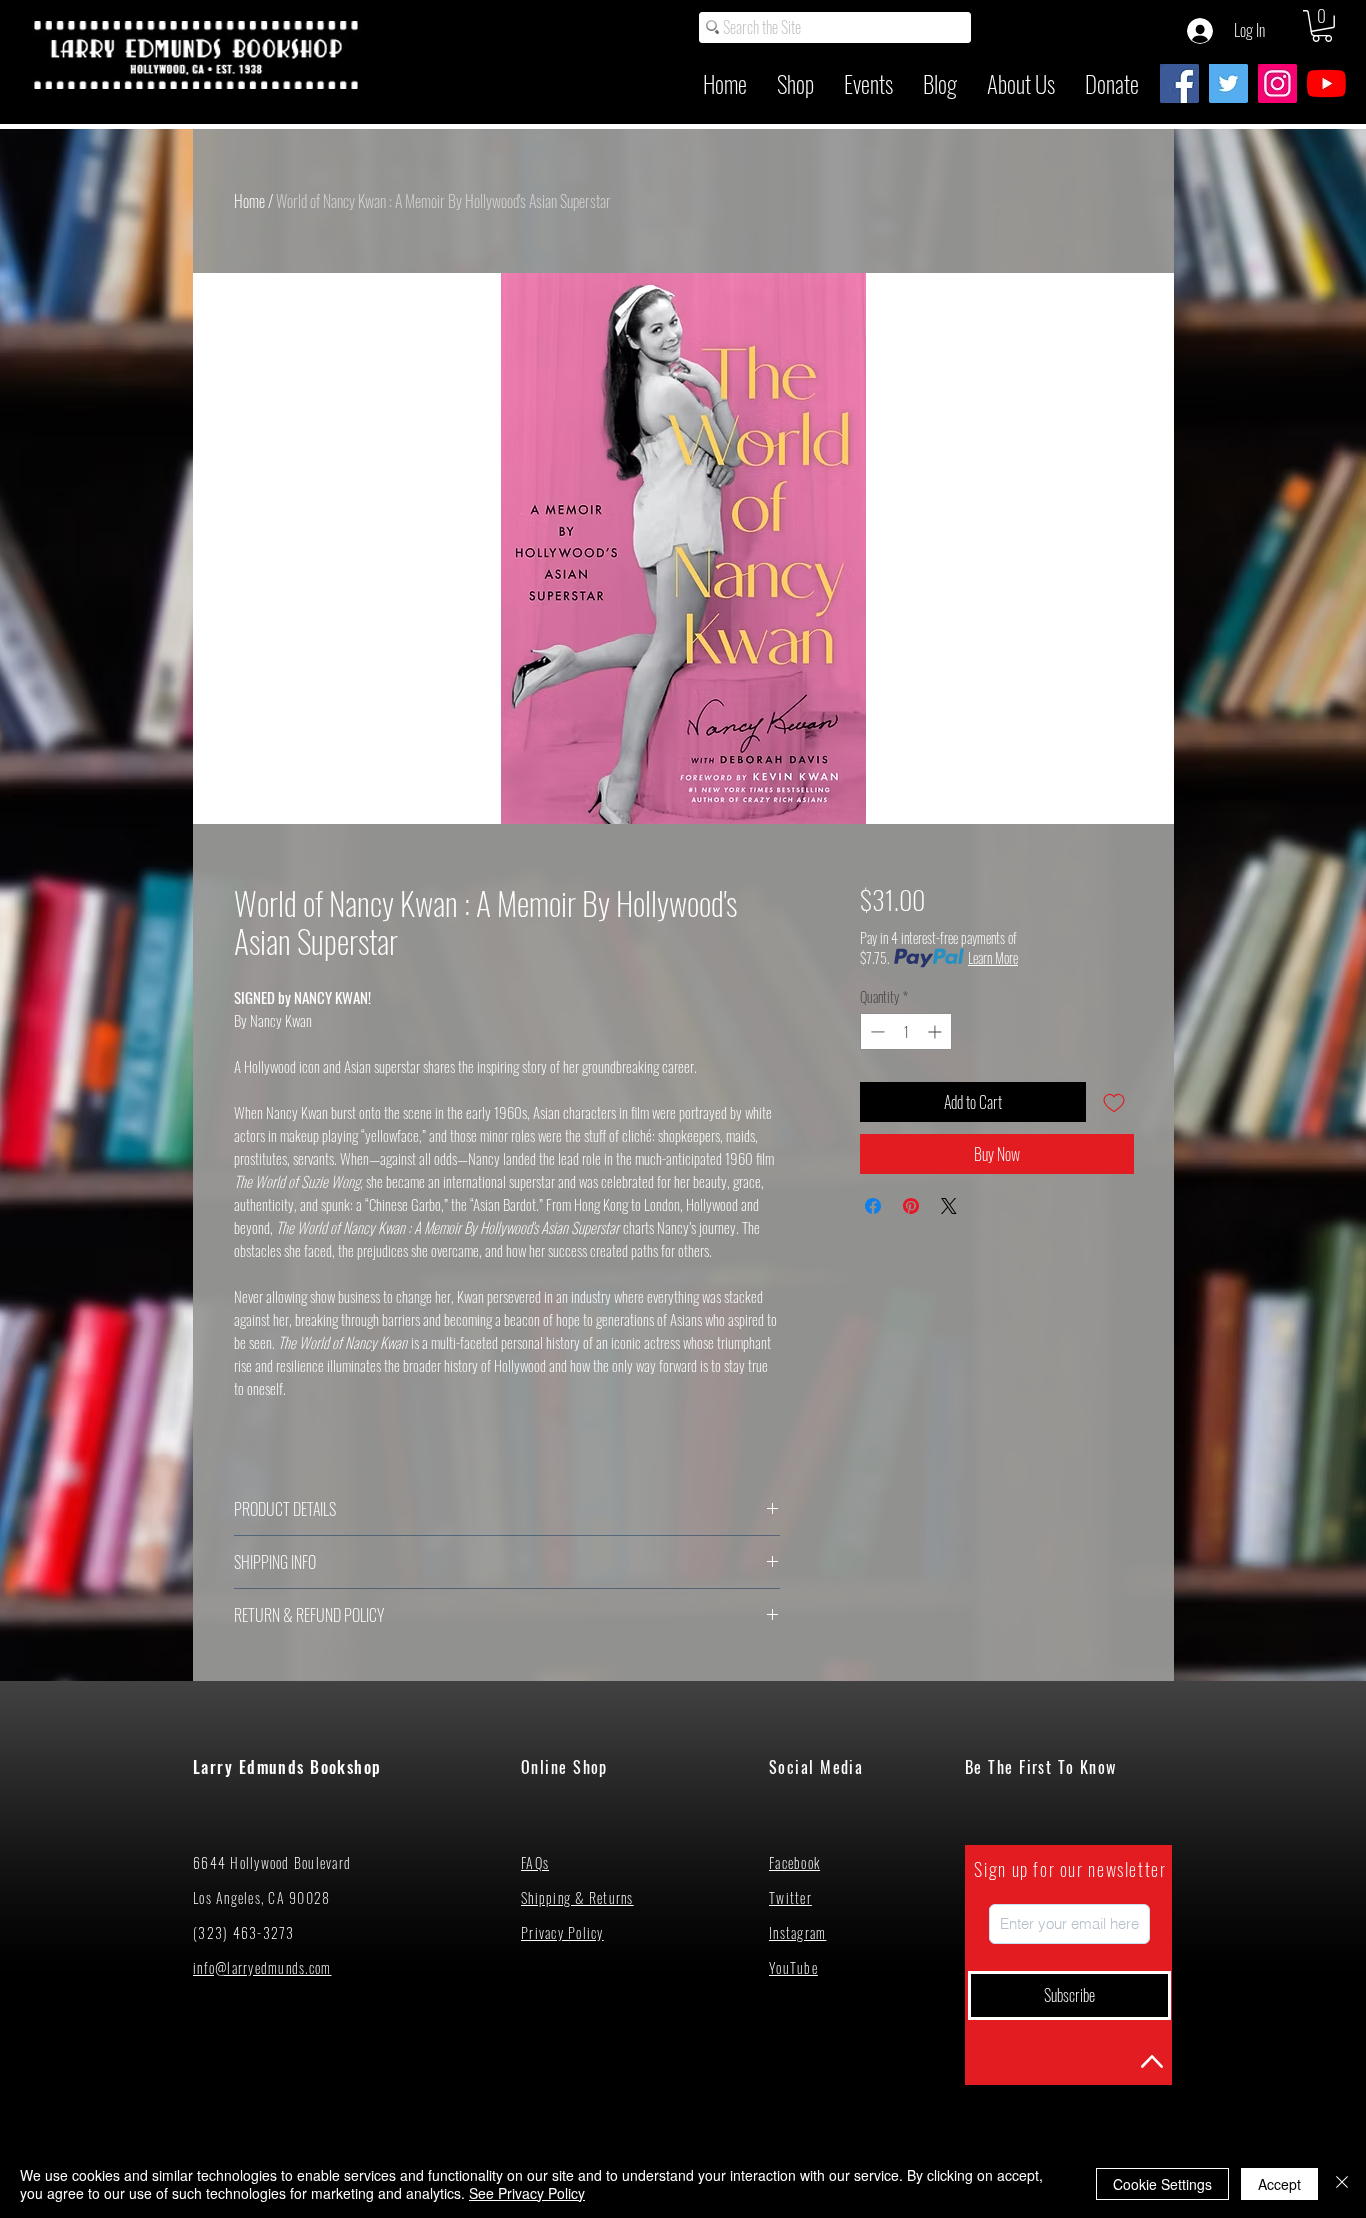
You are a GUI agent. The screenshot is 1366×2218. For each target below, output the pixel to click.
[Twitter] (1228, 83)
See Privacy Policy (527, 2193)
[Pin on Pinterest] (911, 1206)
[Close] (1342, 2184)
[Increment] (936, 1031)
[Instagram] (1277, 83)
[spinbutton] (906, 1031)
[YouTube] (1326, 83)
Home (249, 201)
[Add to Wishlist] (1114, 1102)
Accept (1279, 2184)
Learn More (993, 958)
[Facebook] (1179, 83)
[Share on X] (949, 1206)
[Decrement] (875, 1031)
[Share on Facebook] (873, 1206)
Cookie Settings (1162, 2184)
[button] (1322, 26)
